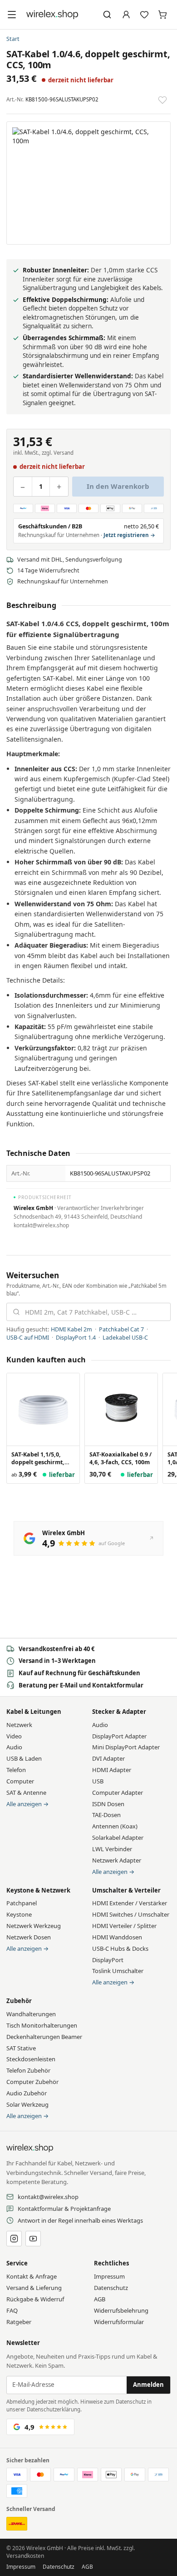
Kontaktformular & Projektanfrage (64, 2209)
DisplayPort (108, 1960)
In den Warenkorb (118, 486)
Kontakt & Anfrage (32, 2276)
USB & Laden (24, 1758)
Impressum (109, 2276)
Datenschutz (111, 2288)
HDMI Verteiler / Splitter (124, 1926)
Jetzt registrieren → (129, 535)
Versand (64, 453)
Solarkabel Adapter (118, 1838)
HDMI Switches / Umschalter (131, 1914)
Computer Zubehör (32, 2082)
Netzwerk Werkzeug (34, 1926)
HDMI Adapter (112, 1770)
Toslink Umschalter (118, 1971)
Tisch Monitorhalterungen (42, 2025)
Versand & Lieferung (34, 2288)
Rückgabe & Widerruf (35, 2299)
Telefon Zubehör (28, 2070)
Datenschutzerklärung (54, 2409)
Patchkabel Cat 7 (121, 1329)
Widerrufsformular (119, 2322)
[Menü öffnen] (12, 15)
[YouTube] (33, 2239)
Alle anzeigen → (27, 1804)
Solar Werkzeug (27, 2104)
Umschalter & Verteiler (126, 1890)
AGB (100, 2299)
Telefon (16, 1770)
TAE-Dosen (106, 1815)
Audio (14, 1747)
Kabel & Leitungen (34, 1712)
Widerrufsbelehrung (121, 2310)
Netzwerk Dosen (29, 1937)
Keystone (19, 1914)
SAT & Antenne (26, 1793)
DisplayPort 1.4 (76, 1338)
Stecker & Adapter (119, 1712)
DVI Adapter (108, 1758)
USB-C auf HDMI (28, 1338)
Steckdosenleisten (31, 2059)
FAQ (12, 2310)
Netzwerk (19, 1725)
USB (98, 1781)
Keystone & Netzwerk (38, 1890)
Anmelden (148, 2385)
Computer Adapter (118, 1793)
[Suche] (107, 15)
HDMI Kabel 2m (71, 1329)
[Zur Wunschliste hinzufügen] (162, 100)
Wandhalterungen (31, 2014)
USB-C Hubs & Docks (120, 1948)
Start (13, 39)
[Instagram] (14, 2239)
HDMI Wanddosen (117, 1937)
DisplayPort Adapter (119, 1736)
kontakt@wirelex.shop (48, 2197)
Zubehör (19, 2001)
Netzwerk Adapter (117, 1860)
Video (14, 1736)
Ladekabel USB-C (125, 1338)
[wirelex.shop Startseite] (52, 15)
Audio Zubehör (27, 2093)
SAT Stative (21, 2048)
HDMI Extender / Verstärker (130, 1903)
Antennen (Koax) (115, 1826)
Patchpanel (22, 1903)
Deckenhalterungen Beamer (44, 2037)
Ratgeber (19, 2322)
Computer (20, 1781)
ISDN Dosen (108, 1804)
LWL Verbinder (112, 1849)
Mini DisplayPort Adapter (126, 1747)
